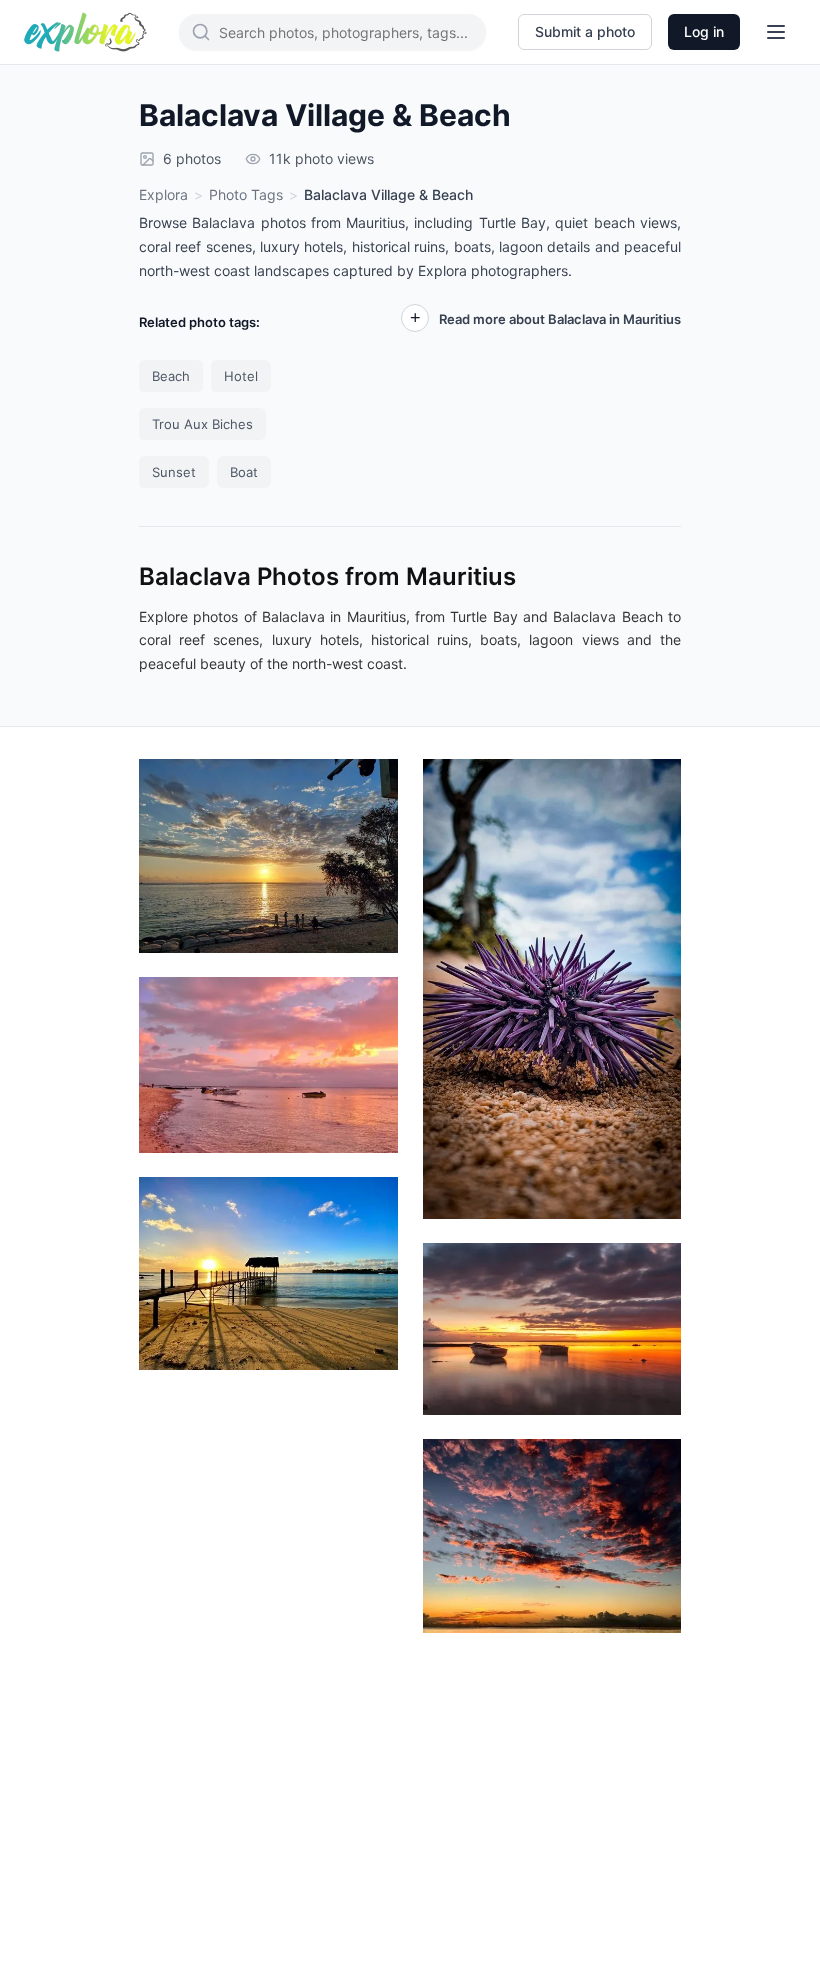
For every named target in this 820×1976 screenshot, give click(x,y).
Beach (171, 376)
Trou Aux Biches (202, 424)
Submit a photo (585, 31)
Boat (244, 472)
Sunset (174, 472)
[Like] (358, 1011)
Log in (704, 31)
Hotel (241, 376)
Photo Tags (246, 194)
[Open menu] (776, 32)
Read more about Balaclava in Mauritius (560, 319)
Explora (163, 194)
